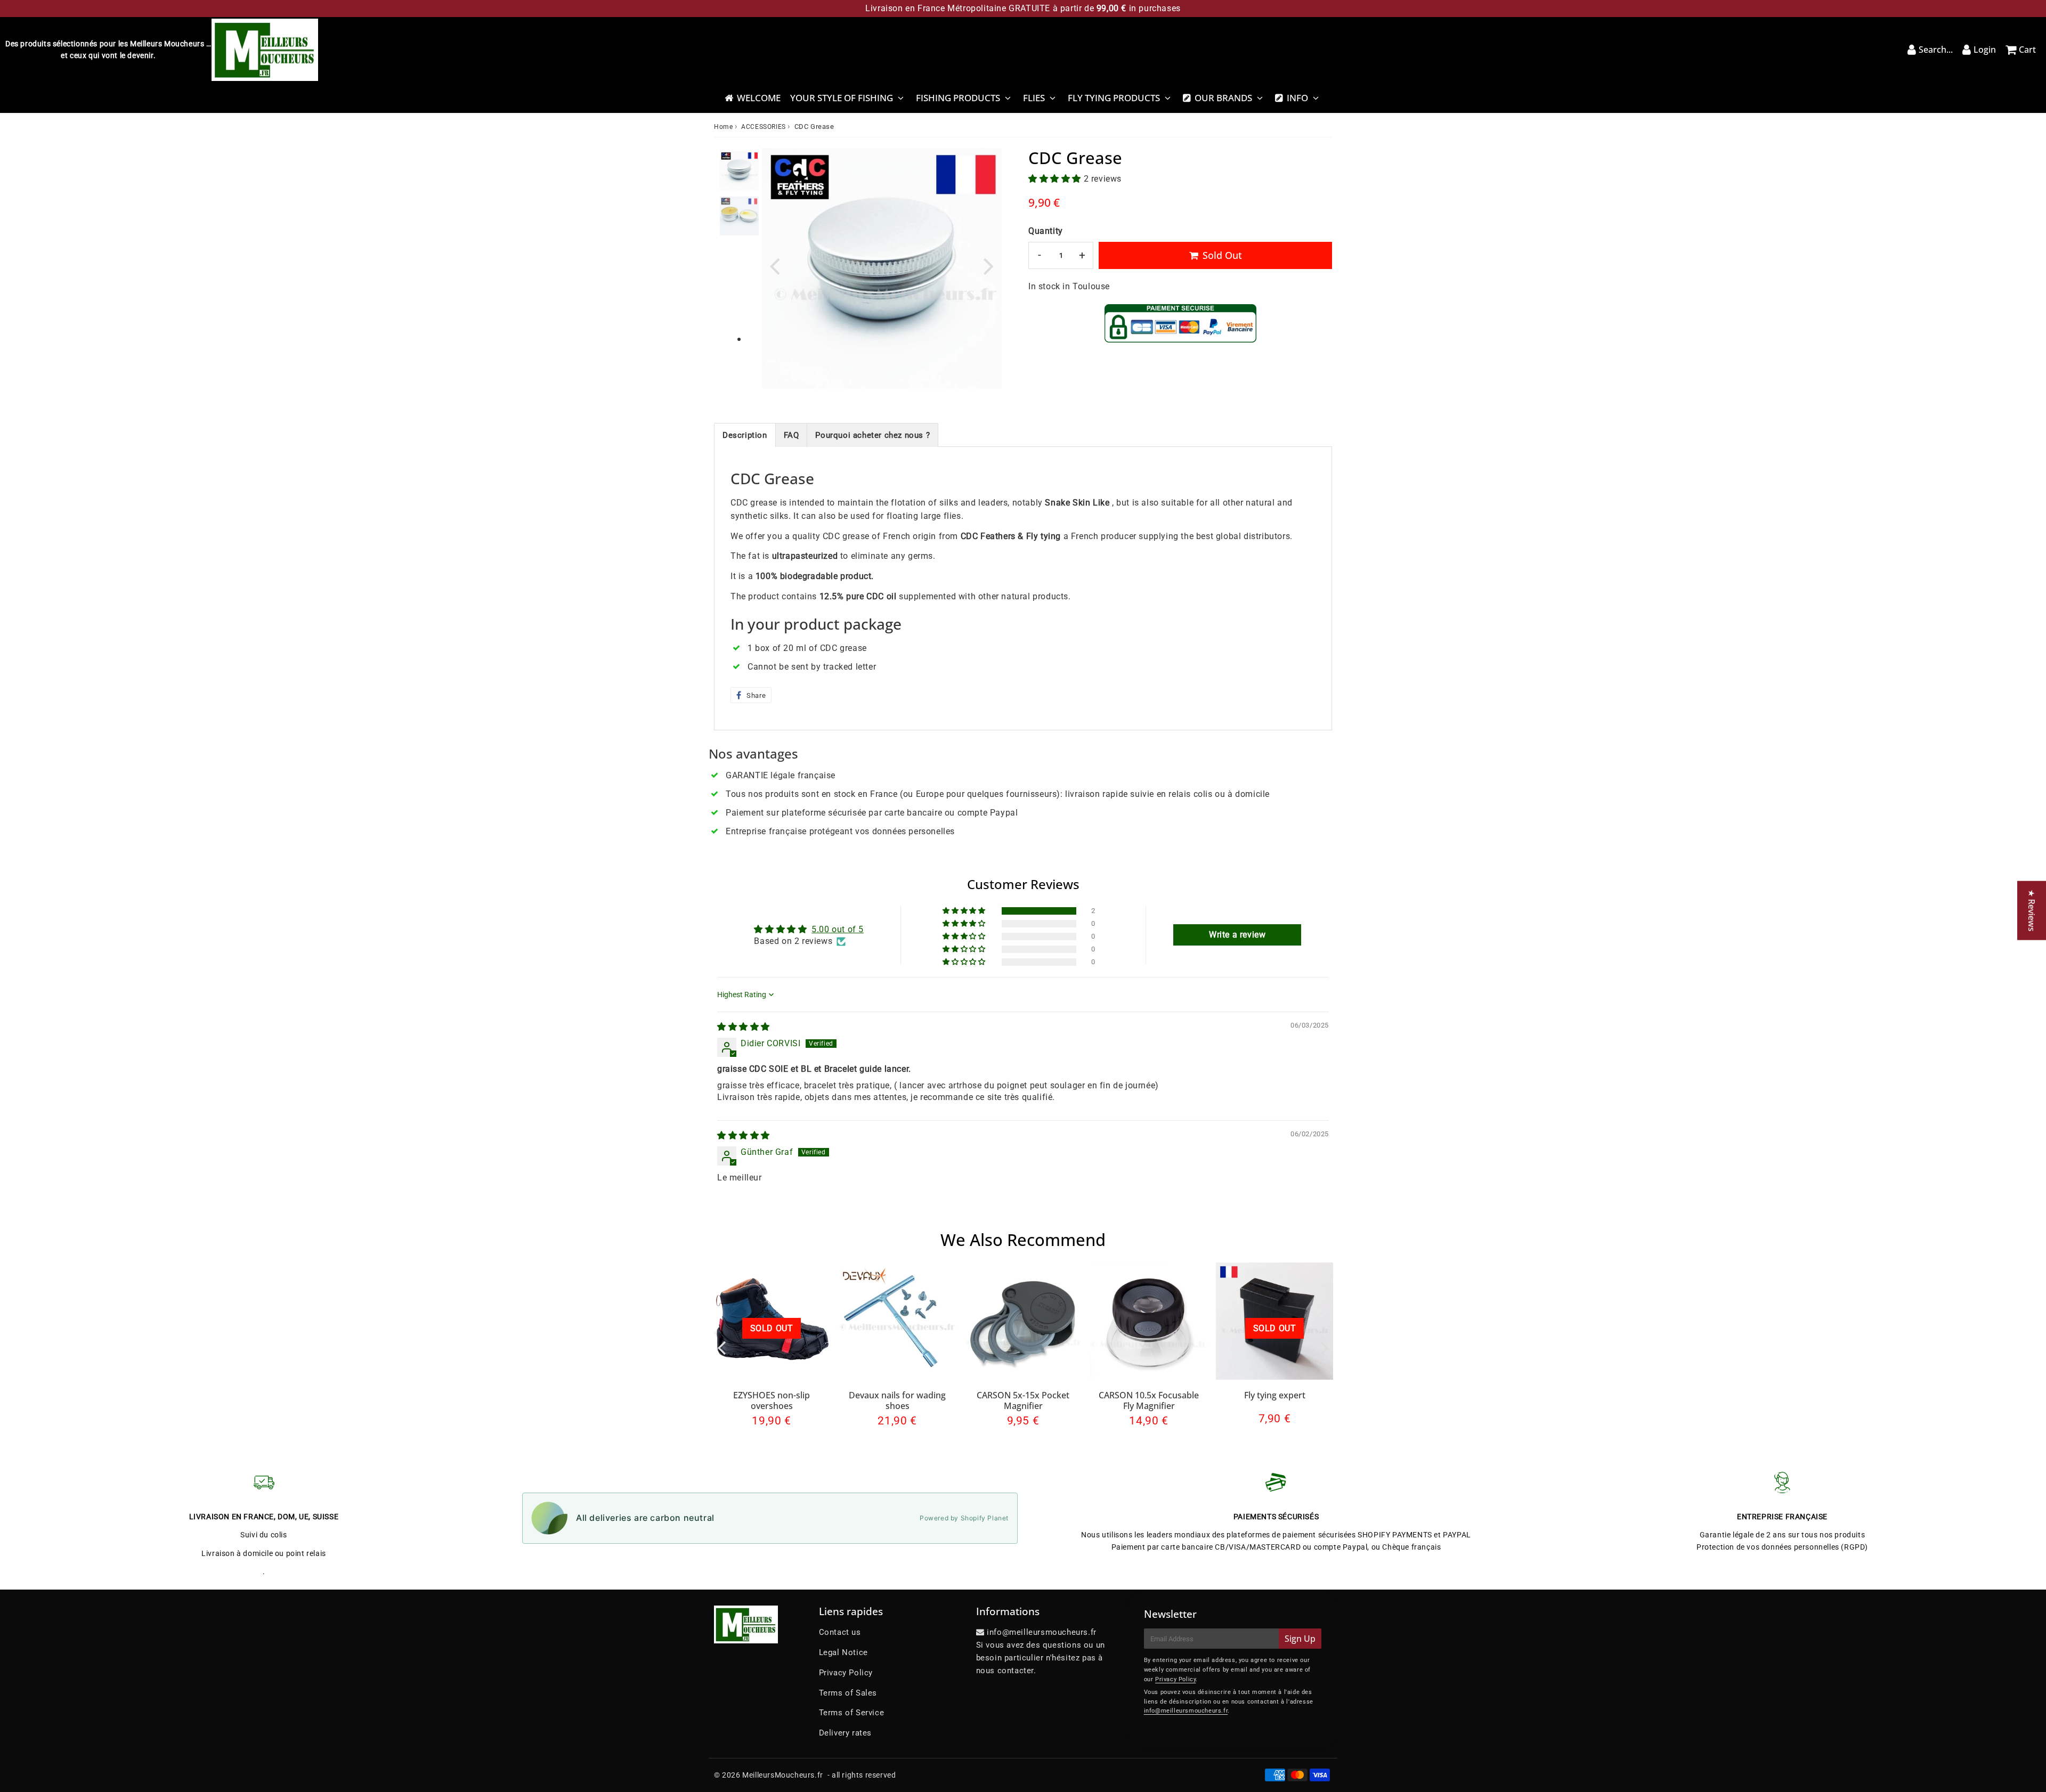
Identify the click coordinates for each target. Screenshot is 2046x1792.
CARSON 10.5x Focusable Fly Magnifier (1149, 1400)
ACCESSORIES (764, 127)
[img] (744, 1027)
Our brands (1223, 98)
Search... (1936, 50)
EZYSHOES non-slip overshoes (772, 1400)
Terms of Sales (848, 1693)
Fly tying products (1114, 98)
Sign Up (1300, 1639)
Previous (775, 266)
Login (1985, 50)
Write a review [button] (1237, 935)
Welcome (759, 98)
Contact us (840, 1632)
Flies (1034, 98)
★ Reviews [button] (2032, 911)
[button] (1056, 179)
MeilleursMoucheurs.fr (783, 1775)
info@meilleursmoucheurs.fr (1186, 1711)
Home (723, 127)
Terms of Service (852, 1713)
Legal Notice (843, 1652)
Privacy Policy (846, 1673)
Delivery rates (845, 1733)
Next (989, 266)
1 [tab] (739, 340)
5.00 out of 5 (838, 929)
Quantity (1046, 231)
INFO (1297, 98)
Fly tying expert (1275, 1395)
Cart (2027, 50)
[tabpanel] (739, 171)
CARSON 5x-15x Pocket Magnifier (1023, 1400)
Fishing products (958, 98)
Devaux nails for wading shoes (897, 1400)
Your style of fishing (842, 98)
